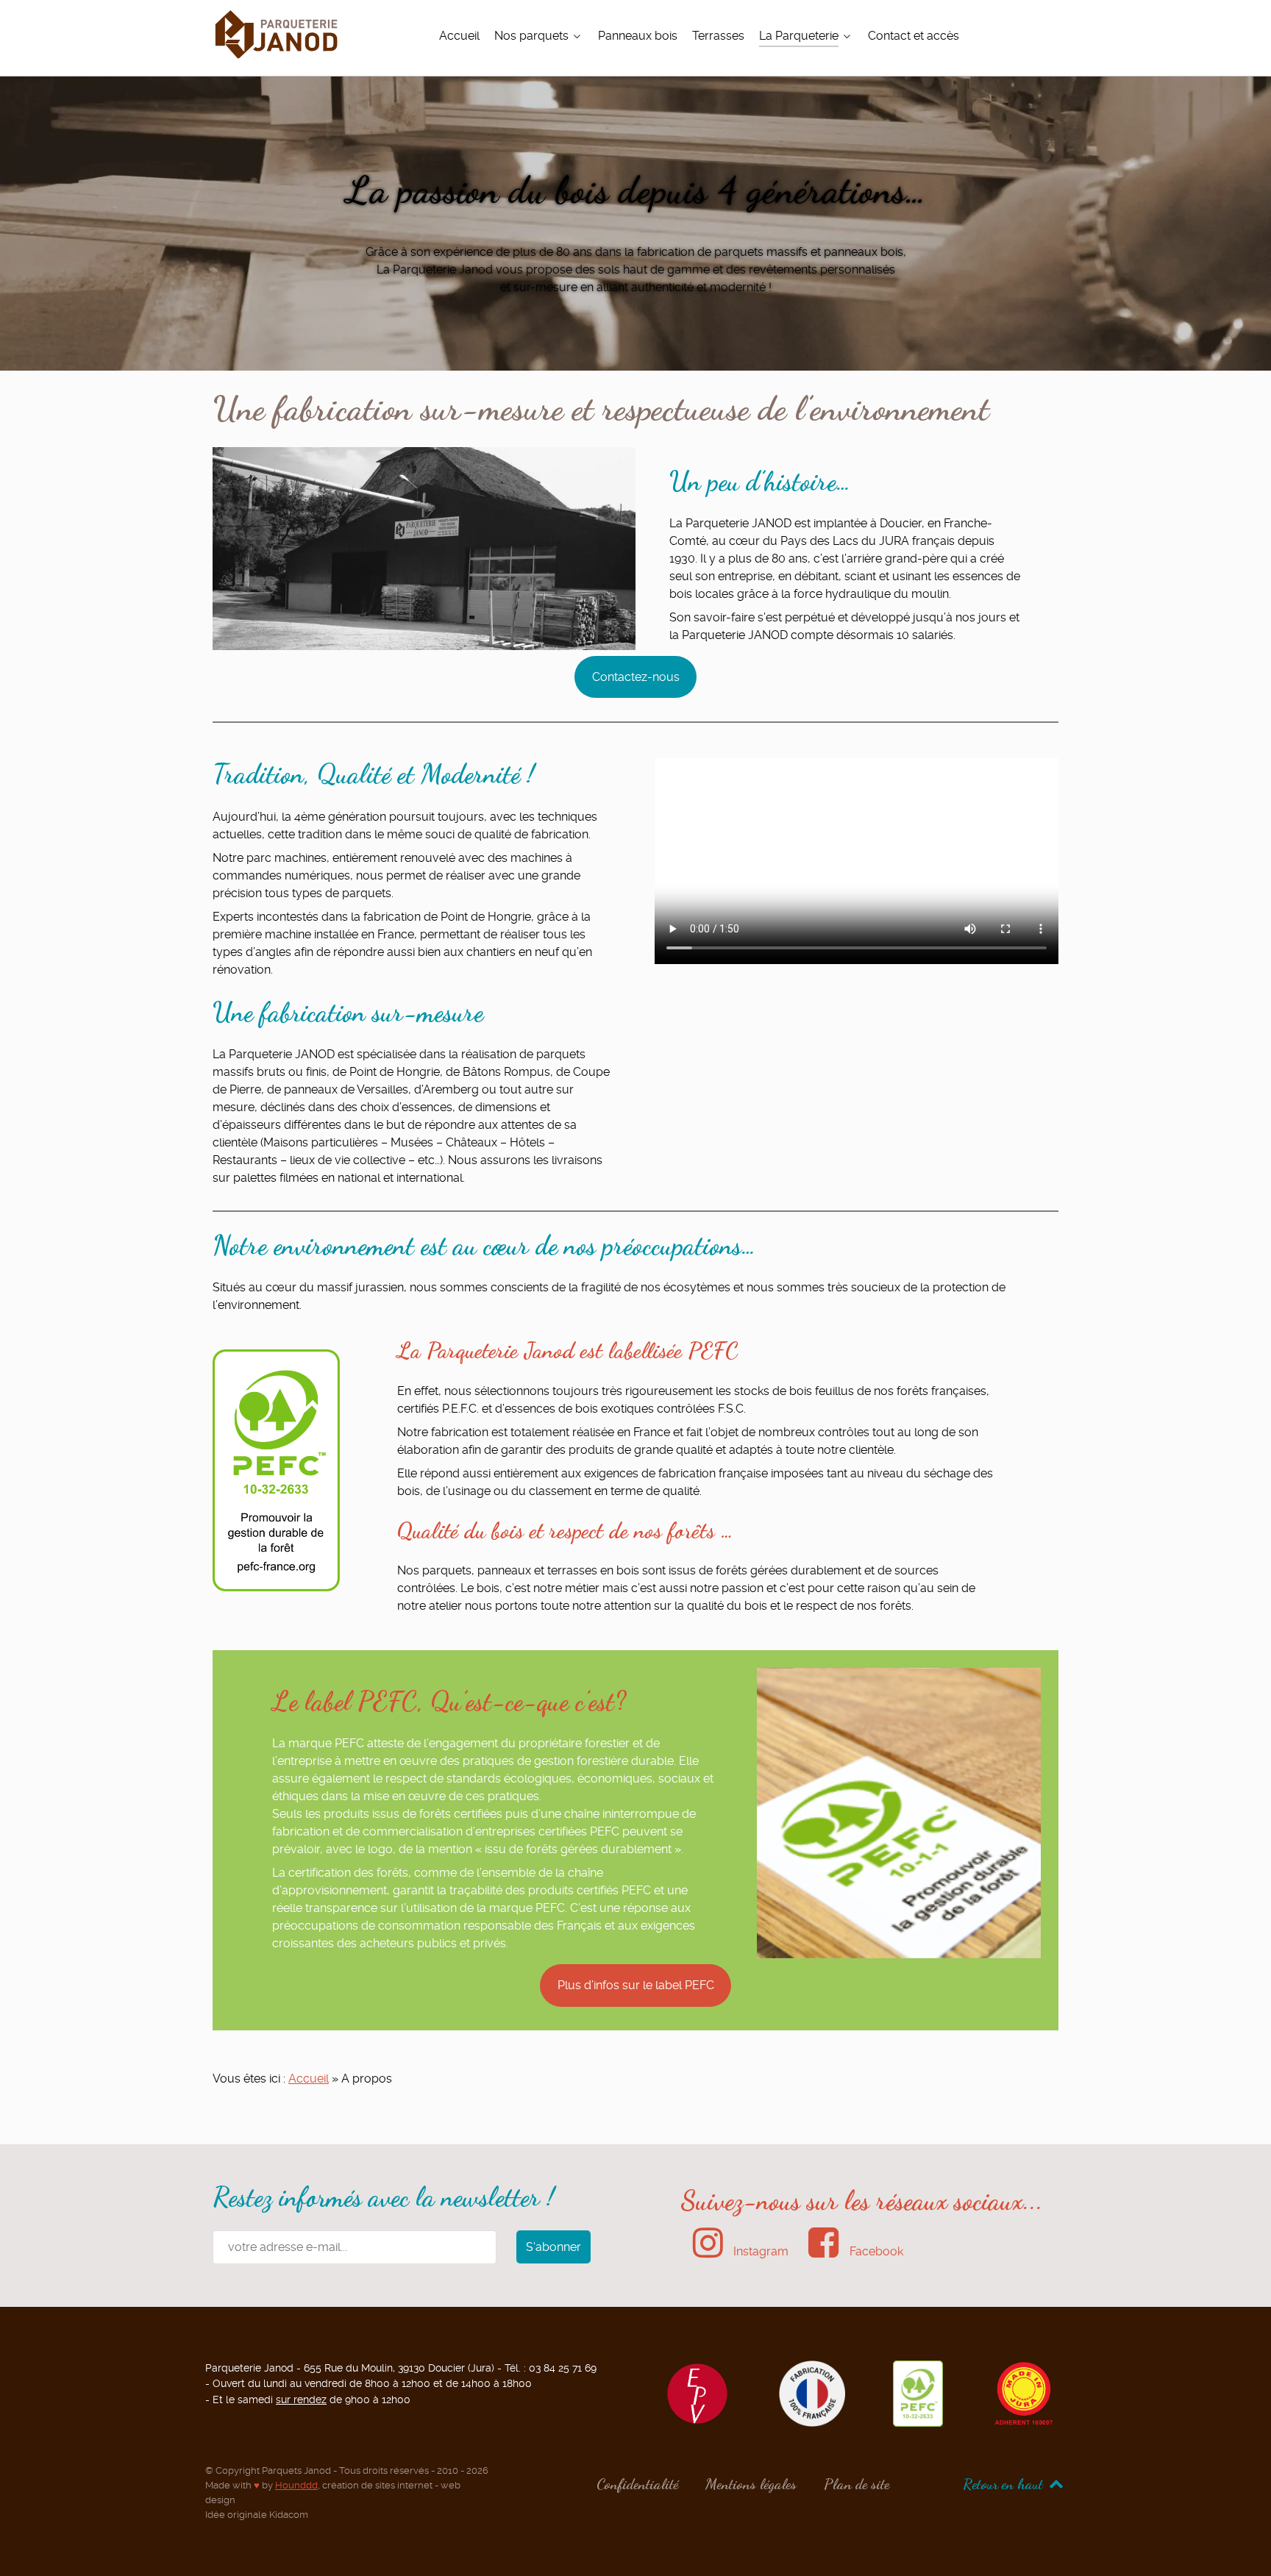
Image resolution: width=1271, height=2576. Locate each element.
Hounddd (296, 2485)
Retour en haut (1005, 2484)
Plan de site (857, 2484)
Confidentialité (637, 2484)
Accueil (309, 2079)
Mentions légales (751, 2484)
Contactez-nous (636, 677)
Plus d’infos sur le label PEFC (636, 1985)
